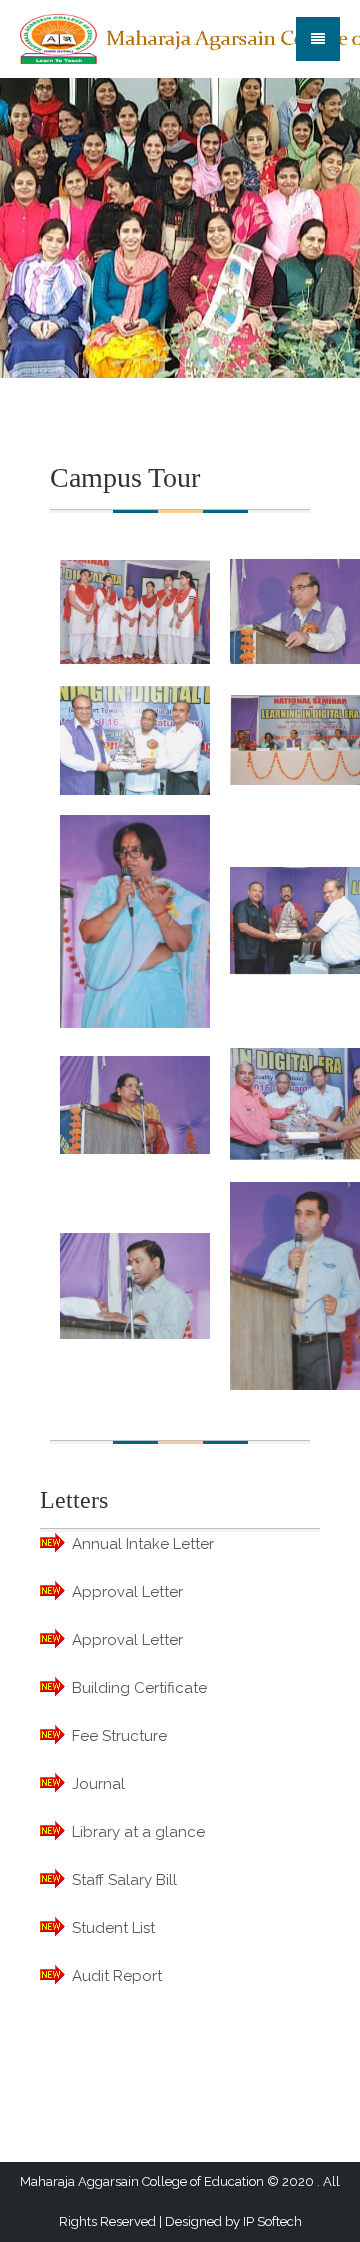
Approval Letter (127, 1592)
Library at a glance (138, 1832)
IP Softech (272, 2221)
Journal (98, 1784)
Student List (113, 1928)
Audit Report (117, 1976)
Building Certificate (139, 1688)
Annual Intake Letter (143, 1544)
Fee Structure (119, 1736)
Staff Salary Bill (124, 1880)
